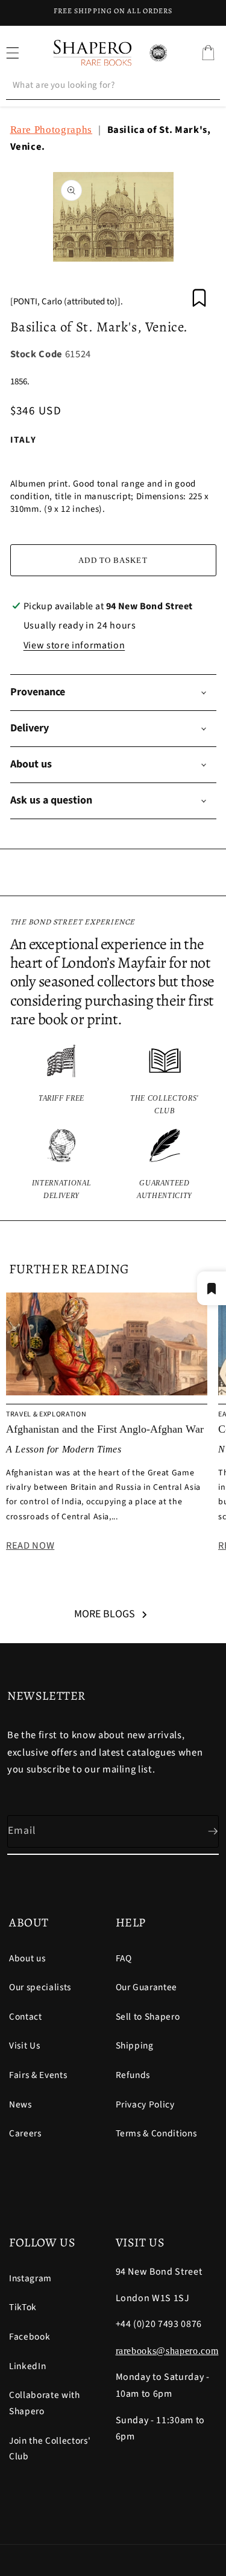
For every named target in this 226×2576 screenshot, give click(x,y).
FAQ (124, 1958)
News (20, 2104)
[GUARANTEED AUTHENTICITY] (165, 1165)
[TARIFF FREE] (62, 1081)
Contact (26, 2017)
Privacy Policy (145, 2104)
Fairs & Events (38, 2075)
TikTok (23, 2307)
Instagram (30, 2278)
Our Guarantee (147, 1987)
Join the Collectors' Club (50, 2449)
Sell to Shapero (148, 2017)
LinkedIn (27, 2366)
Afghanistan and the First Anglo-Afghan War (105, 1429)
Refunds (133, 2075)
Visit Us (24, 2046)
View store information (74, 645)
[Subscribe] (203, 1831)
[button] (208, 53)
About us (27, 1958)
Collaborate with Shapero (45, 2403)
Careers (25, 2133)
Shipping (135, 2046)
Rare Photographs (52, 130)
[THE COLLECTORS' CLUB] (165, 1081)
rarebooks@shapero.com (167, 2351)
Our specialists (40, 1987)
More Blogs (105, 1614)
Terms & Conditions (156, 2133)
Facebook (30, 2337)
